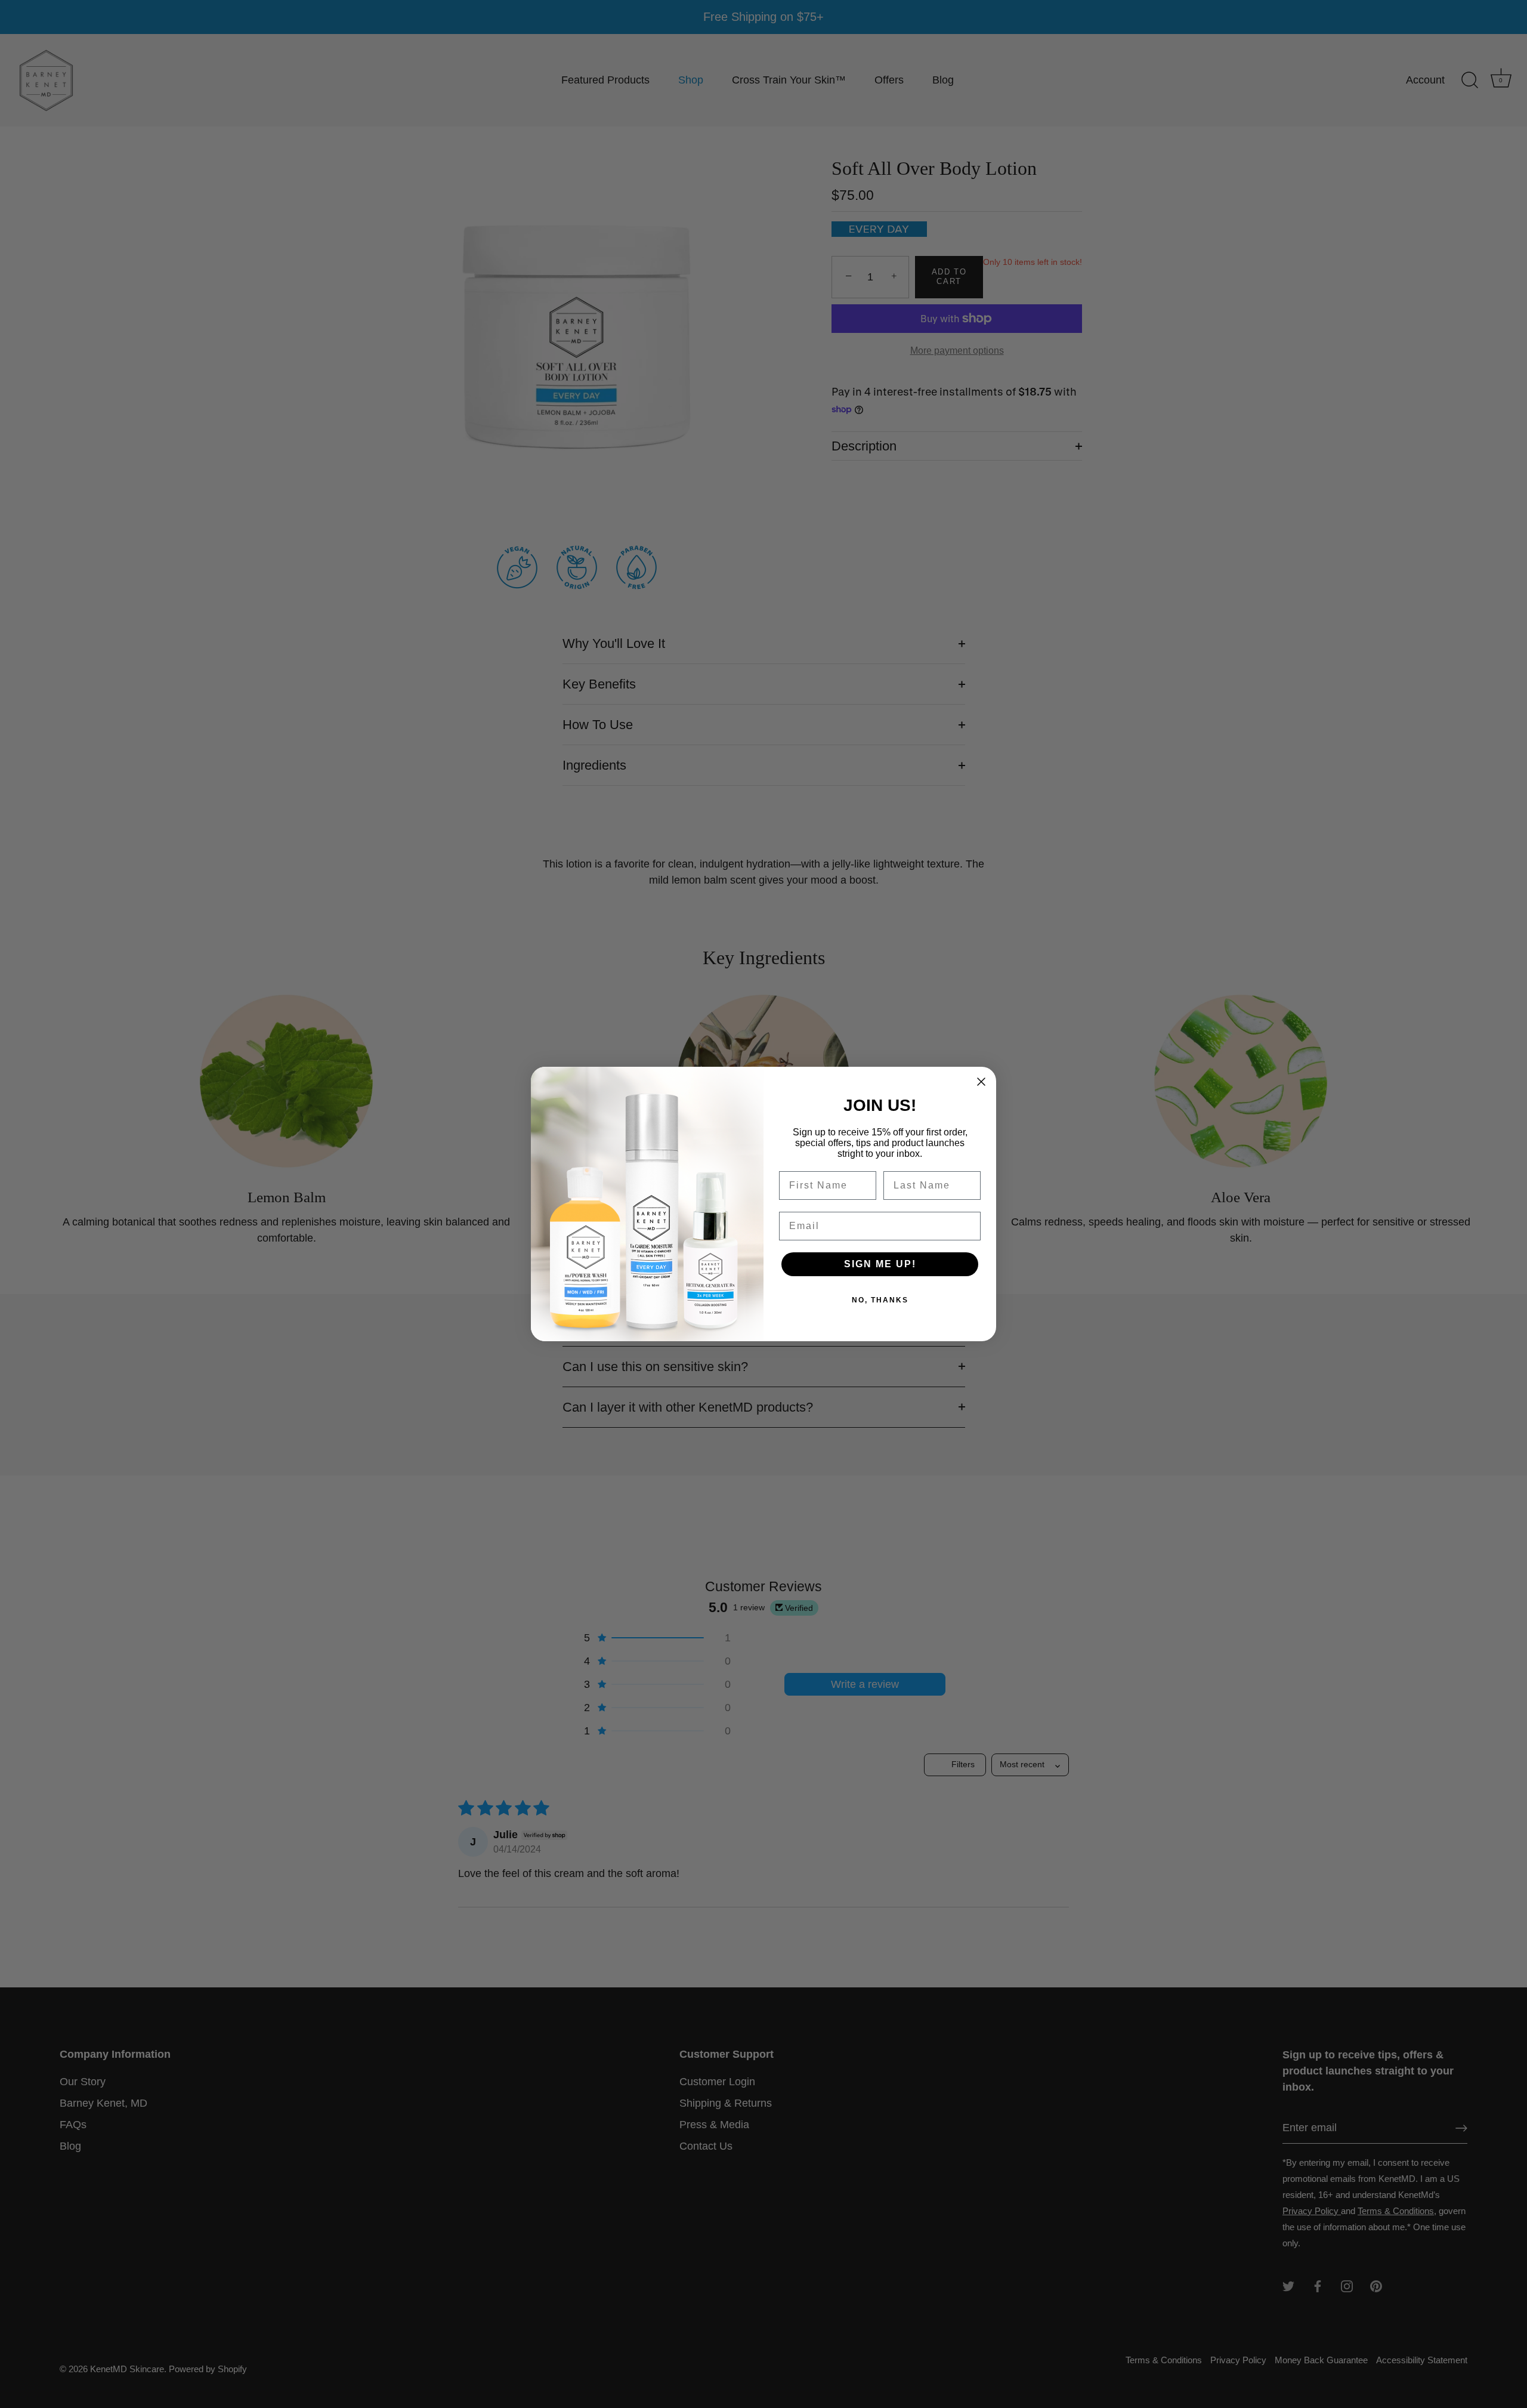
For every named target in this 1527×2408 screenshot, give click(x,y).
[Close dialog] (981, 1082)
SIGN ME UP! (880, 1264)
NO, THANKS (880, 1300)
